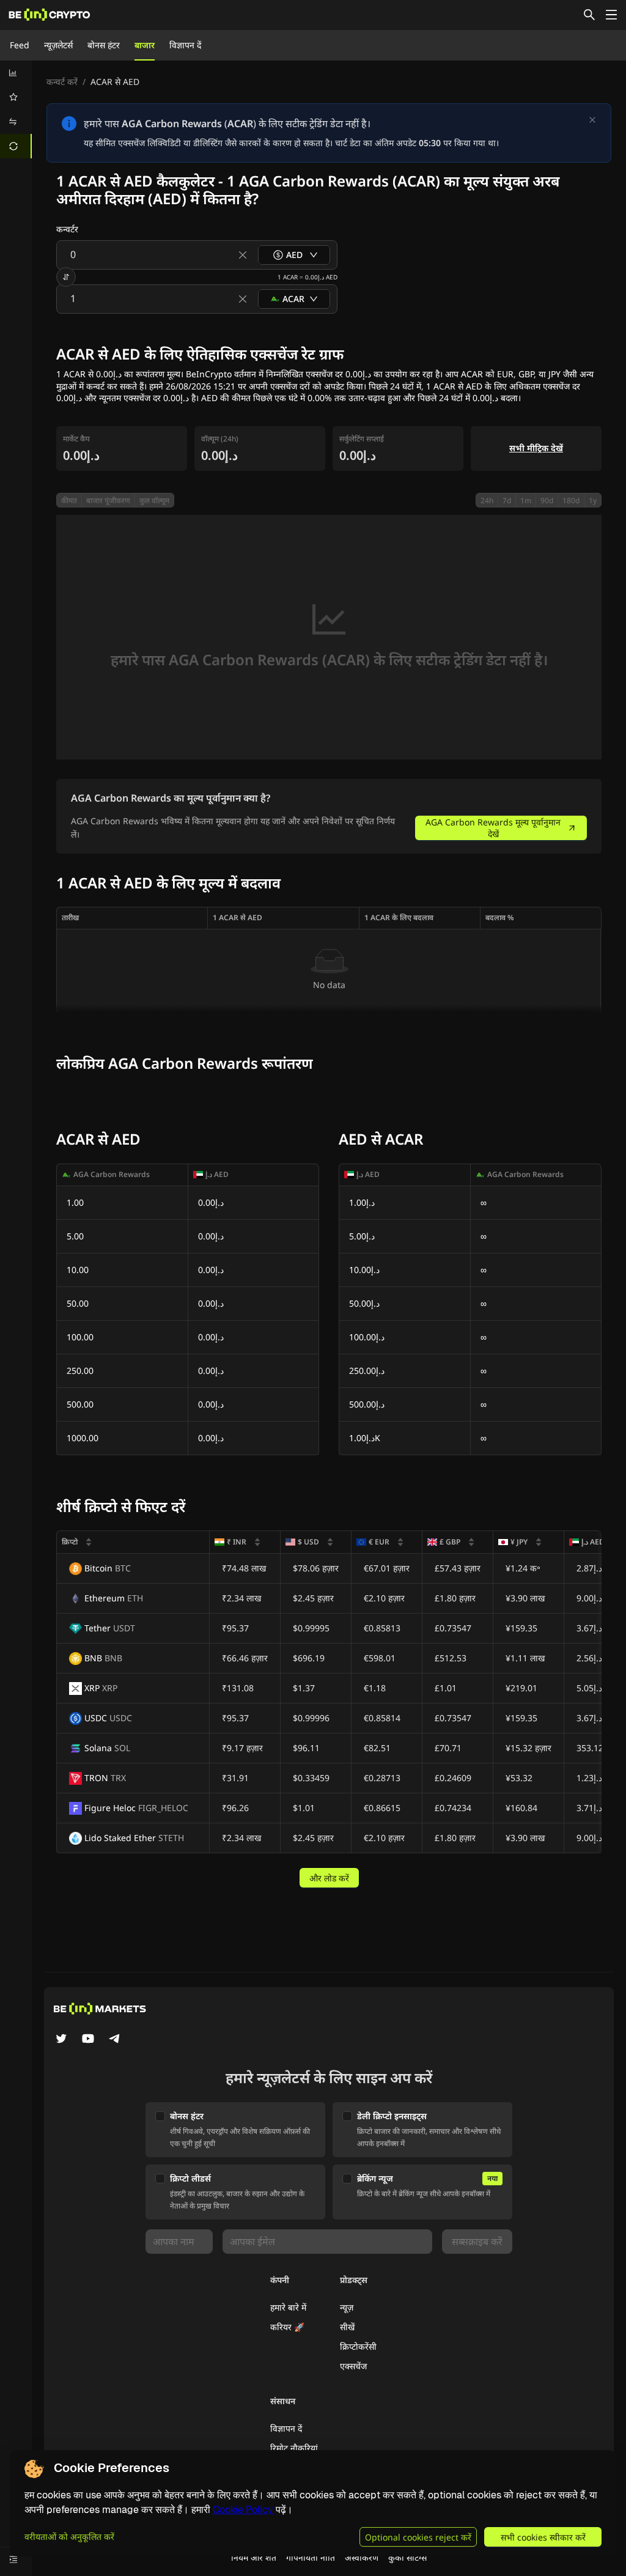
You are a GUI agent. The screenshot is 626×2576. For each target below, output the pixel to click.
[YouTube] (88, 2040)
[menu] (16, 109)
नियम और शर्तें (254, 2557)
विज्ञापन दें (185, 45)
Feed (20, 45)
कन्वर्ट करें (62, 82)
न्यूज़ (347, 2307)
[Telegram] (115, 2040)
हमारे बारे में (288, 2307)
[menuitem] (16, 73)
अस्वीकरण (362, 2557)
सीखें (347, 2327)
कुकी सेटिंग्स (407, 2557)
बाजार (145, 45)
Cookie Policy (243, 2510)
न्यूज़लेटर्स (58, 45)
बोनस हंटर (104, 45)
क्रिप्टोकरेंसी (358, 2346)
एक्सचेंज (353, 2366)
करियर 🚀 (287, 2327)
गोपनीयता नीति (311, 2557)
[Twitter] (61, 2040)
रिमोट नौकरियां (294, 2448)
